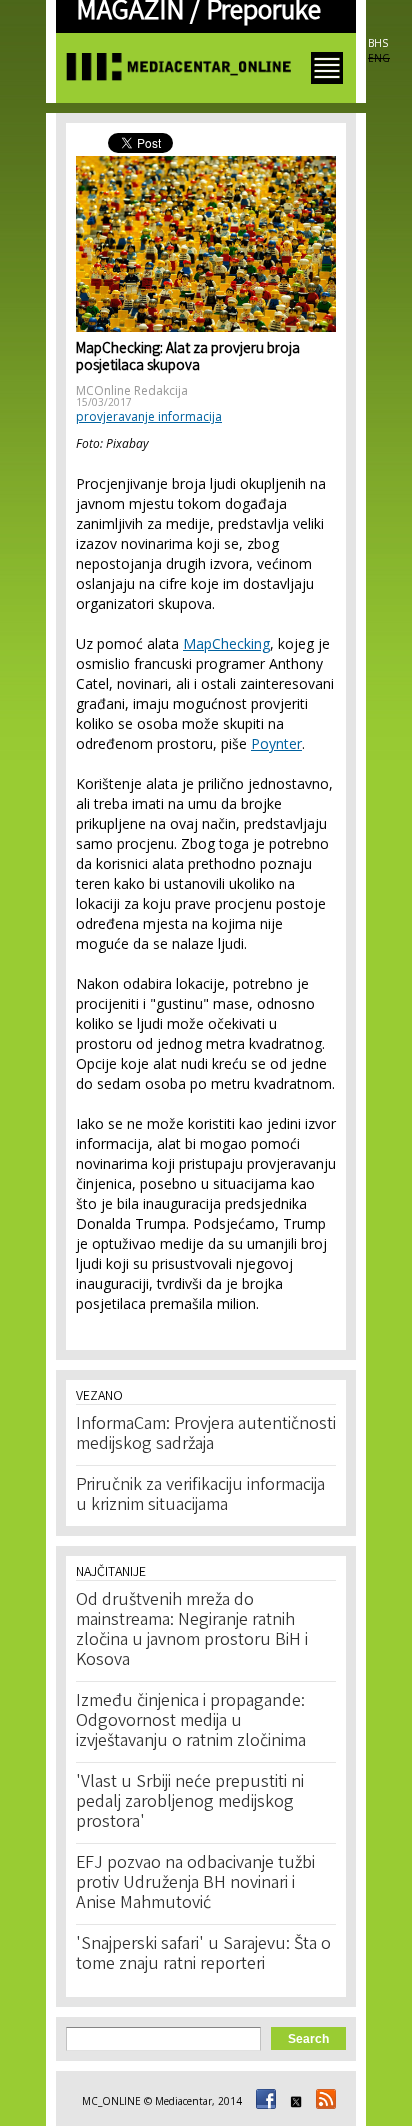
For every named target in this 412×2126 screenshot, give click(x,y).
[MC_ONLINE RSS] (323, 2101)
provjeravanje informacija (149, 416)
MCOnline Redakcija (132, 390)
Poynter (276, 743)
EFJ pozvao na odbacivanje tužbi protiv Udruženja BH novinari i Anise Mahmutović (195, 1884)
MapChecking (226, 643)
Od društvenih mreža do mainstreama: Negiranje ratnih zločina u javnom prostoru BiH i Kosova (192, 1631)
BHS (378, 43)
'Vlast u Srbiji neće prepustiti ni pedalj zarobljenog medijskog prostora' (190, 1803)
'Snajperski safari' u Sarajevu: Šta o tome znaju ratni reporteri (203, 1955)
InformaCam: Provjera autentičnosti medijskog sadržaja (206, 1435)
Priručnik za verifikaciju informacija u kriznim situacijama (200, 1496)
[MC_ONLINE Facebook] (263, 2101)
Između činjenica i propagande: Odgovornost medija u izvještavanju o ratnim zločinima (191, 1722)
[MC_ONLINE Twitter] (293, 2101)
